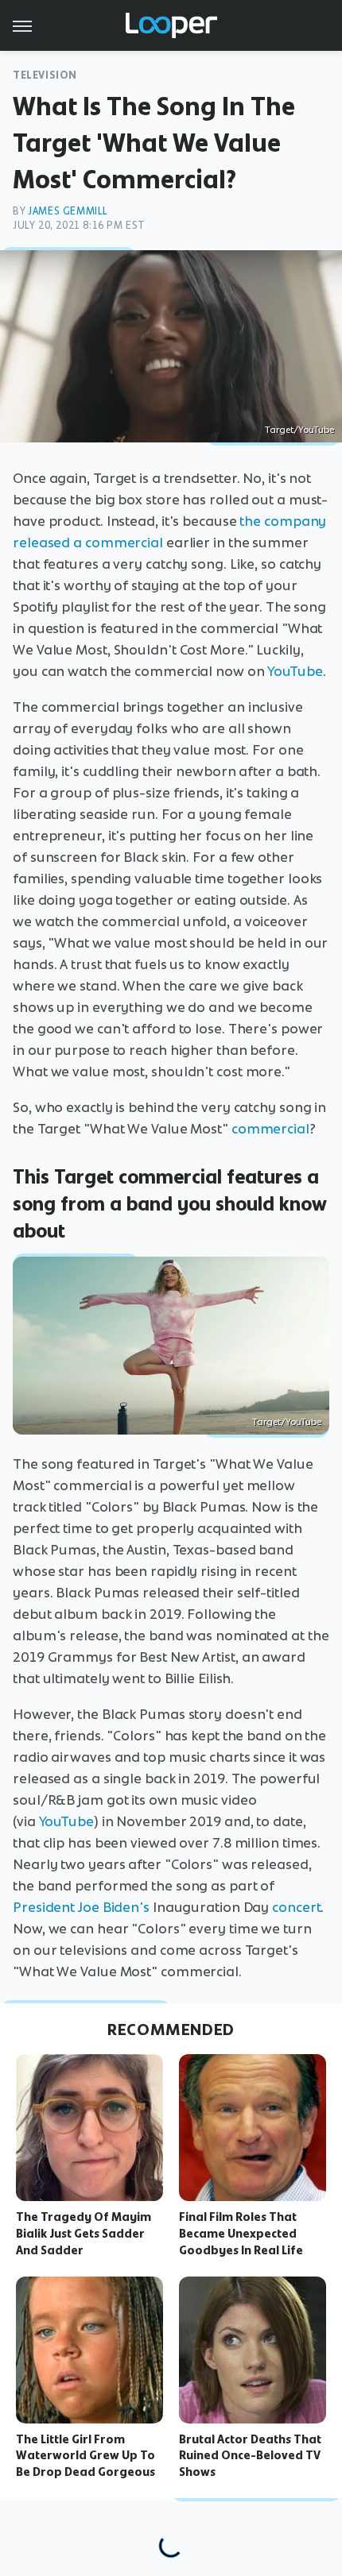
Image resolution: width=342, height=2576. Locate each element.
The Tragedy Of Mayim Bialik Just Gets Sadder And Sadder (84, 2234)
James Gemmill (68, 211)
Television (45, 75)
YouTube (295, 671)
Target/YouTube (299, 430)
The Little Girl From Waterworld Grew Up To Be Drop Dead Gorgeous (85, 2456)
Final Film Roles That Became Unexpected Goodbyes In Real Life (241, 2234)
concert (296, 1907)
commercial (270, 1129)
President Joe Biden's (81, 1907)
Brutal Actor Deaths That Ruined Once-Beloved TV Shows (250, 2456)
